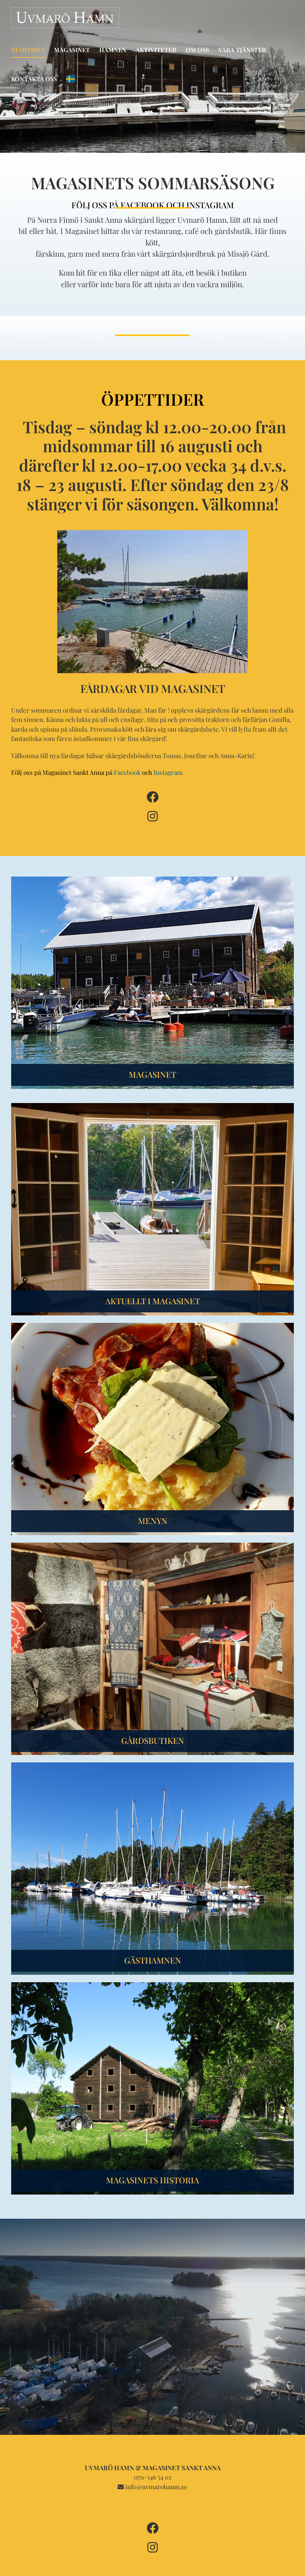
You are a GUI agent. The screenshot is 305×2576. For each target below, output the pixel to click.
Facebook (127, 772)
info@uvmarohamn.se (156, 2487)
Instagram (168, 772)
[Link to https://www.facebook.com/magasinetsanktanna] (152, 797)
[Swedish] (71, 79)
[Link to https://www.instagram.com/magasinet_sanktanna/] (152, 816)
